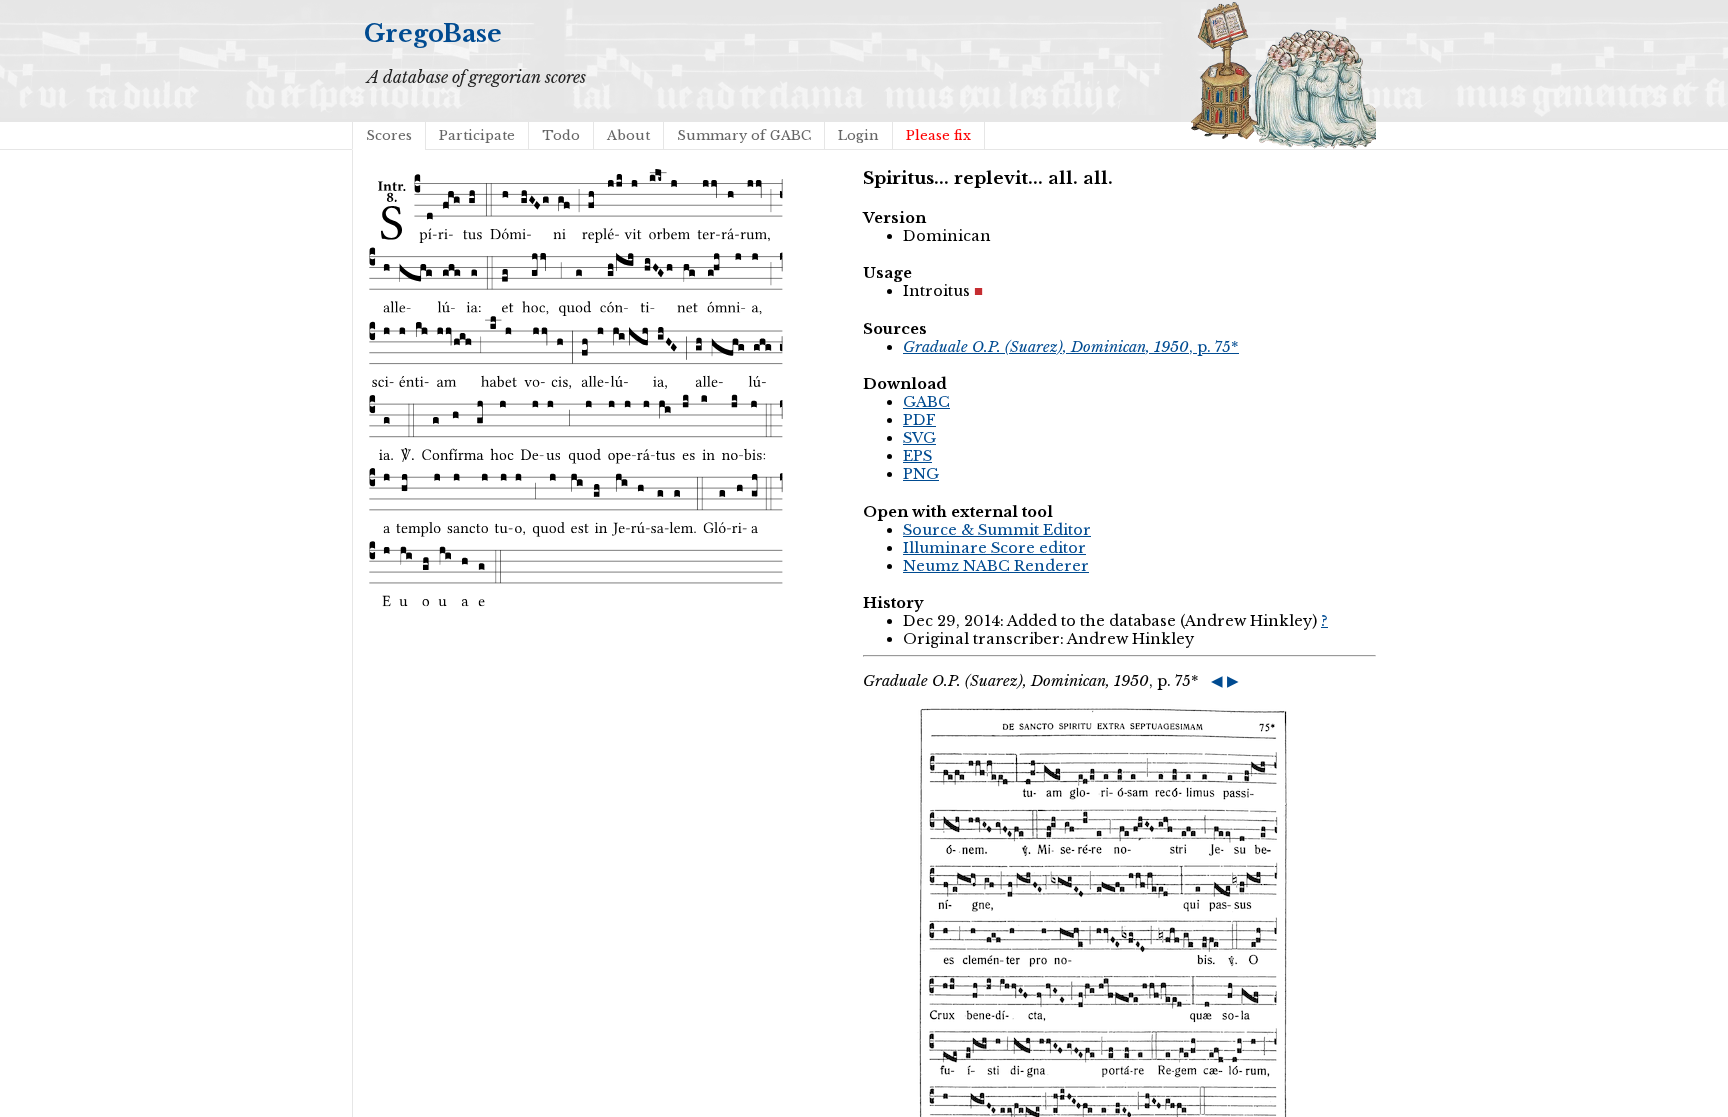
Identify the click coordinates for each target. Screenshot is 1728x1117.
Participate (477, 135)
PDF (919, 420)
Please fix (938, 135)
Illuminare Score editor (994, 548)
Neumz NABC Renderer (996, 566)
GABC (926, 402)
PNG (921, 474)
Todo (561, 135)
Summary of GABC (744, 135)
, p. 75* (1071, 347)
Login (858, 135)
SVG (919, 438)
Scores (389, 135)
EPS (917, 456)
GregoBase (433, 33)
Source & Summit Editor (997, 530)
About (628, 135)
